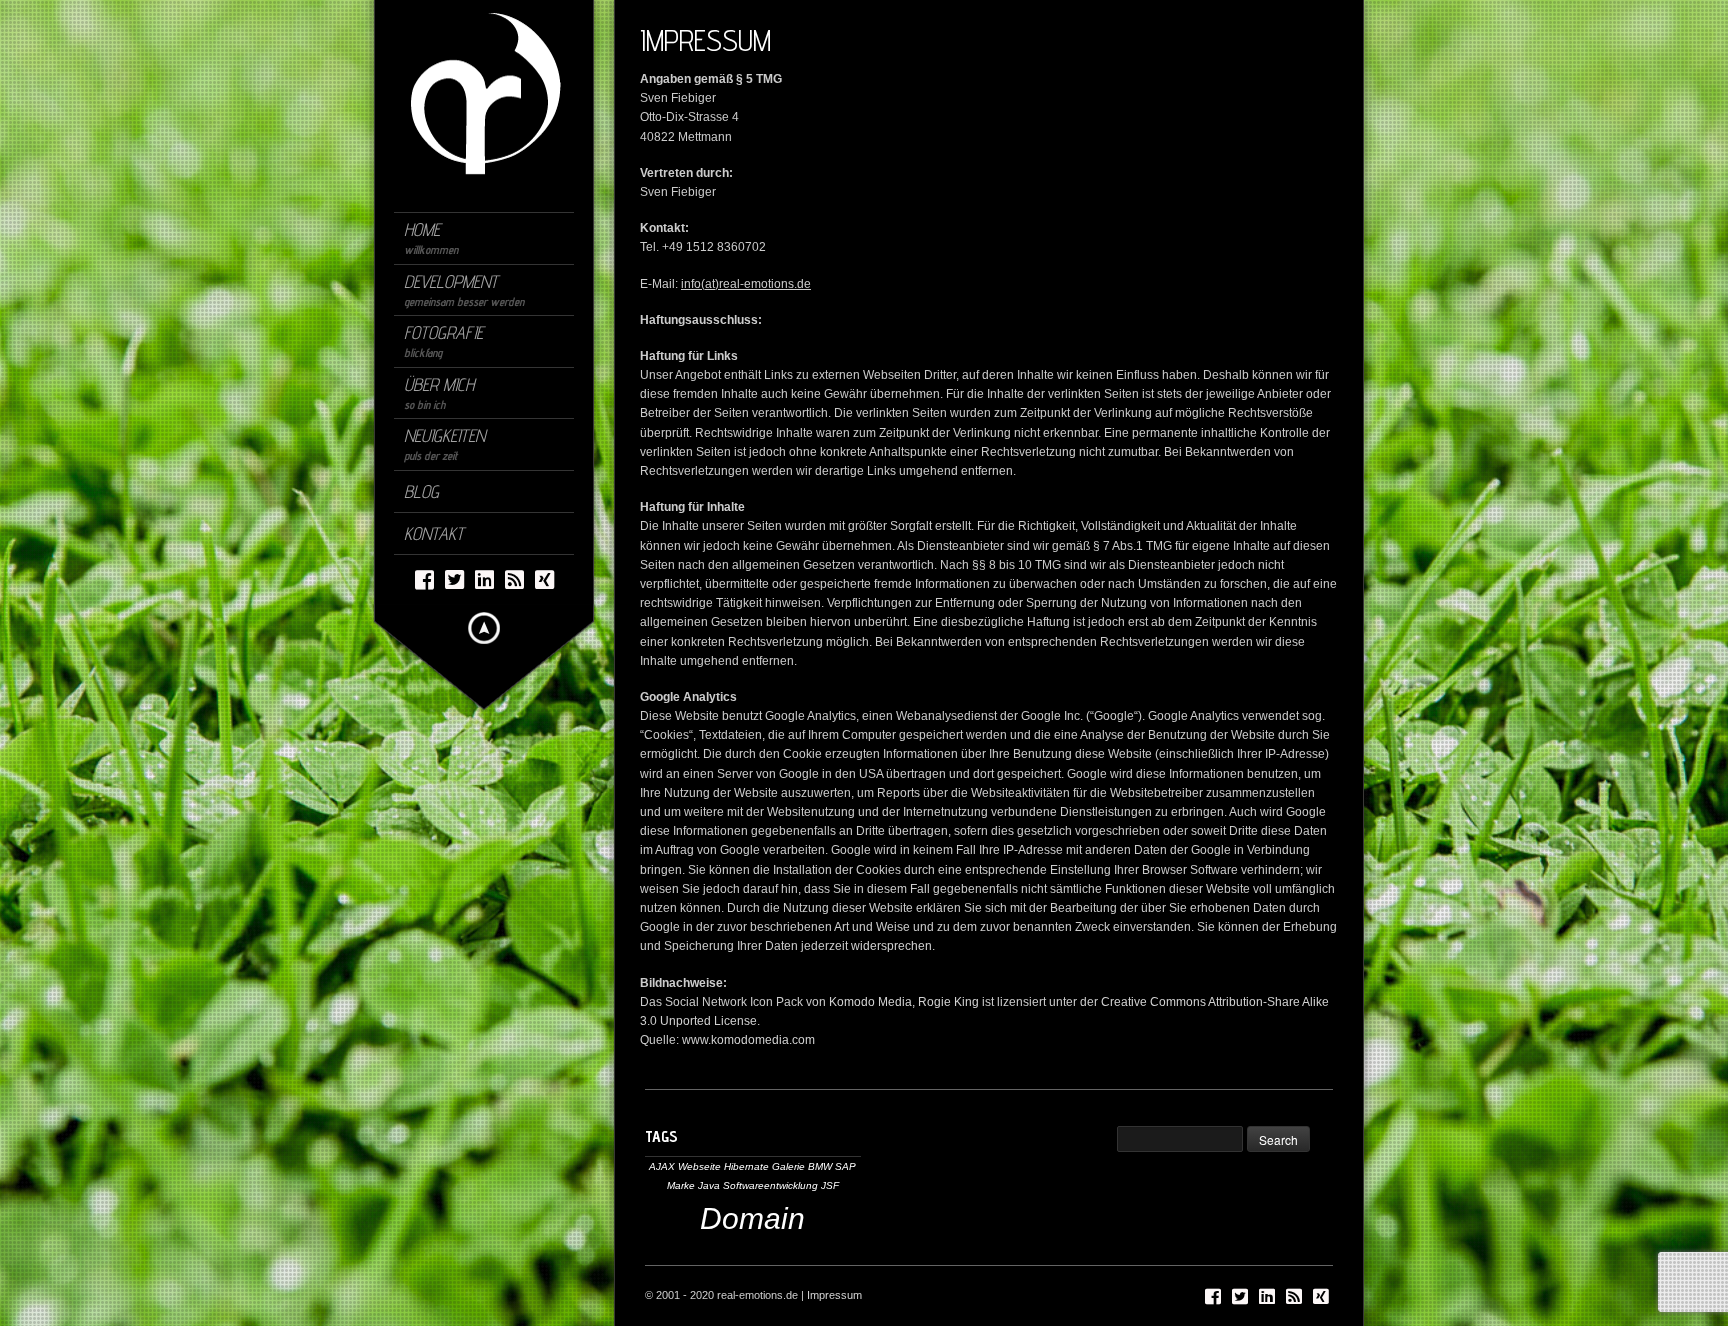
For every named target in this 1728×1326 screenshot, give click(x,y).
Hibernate (746, 1166)
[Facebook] (424, 578)
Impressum (834, 1295)
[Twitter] (454, 578)
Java (709, 1185)
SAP (845, 1166)
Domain (752, 1218)
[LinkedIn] (484, 578)
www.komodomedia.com (748, 1040)
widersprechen (891, 946)
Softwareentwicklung (770, 1185)
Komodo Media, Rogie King (904, 1002)
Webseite (699, 1166)
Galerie (788, 1166)
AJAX (662, 1166)
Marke (681, 1185)
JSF (830, 1185)
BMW (820, 1166)
